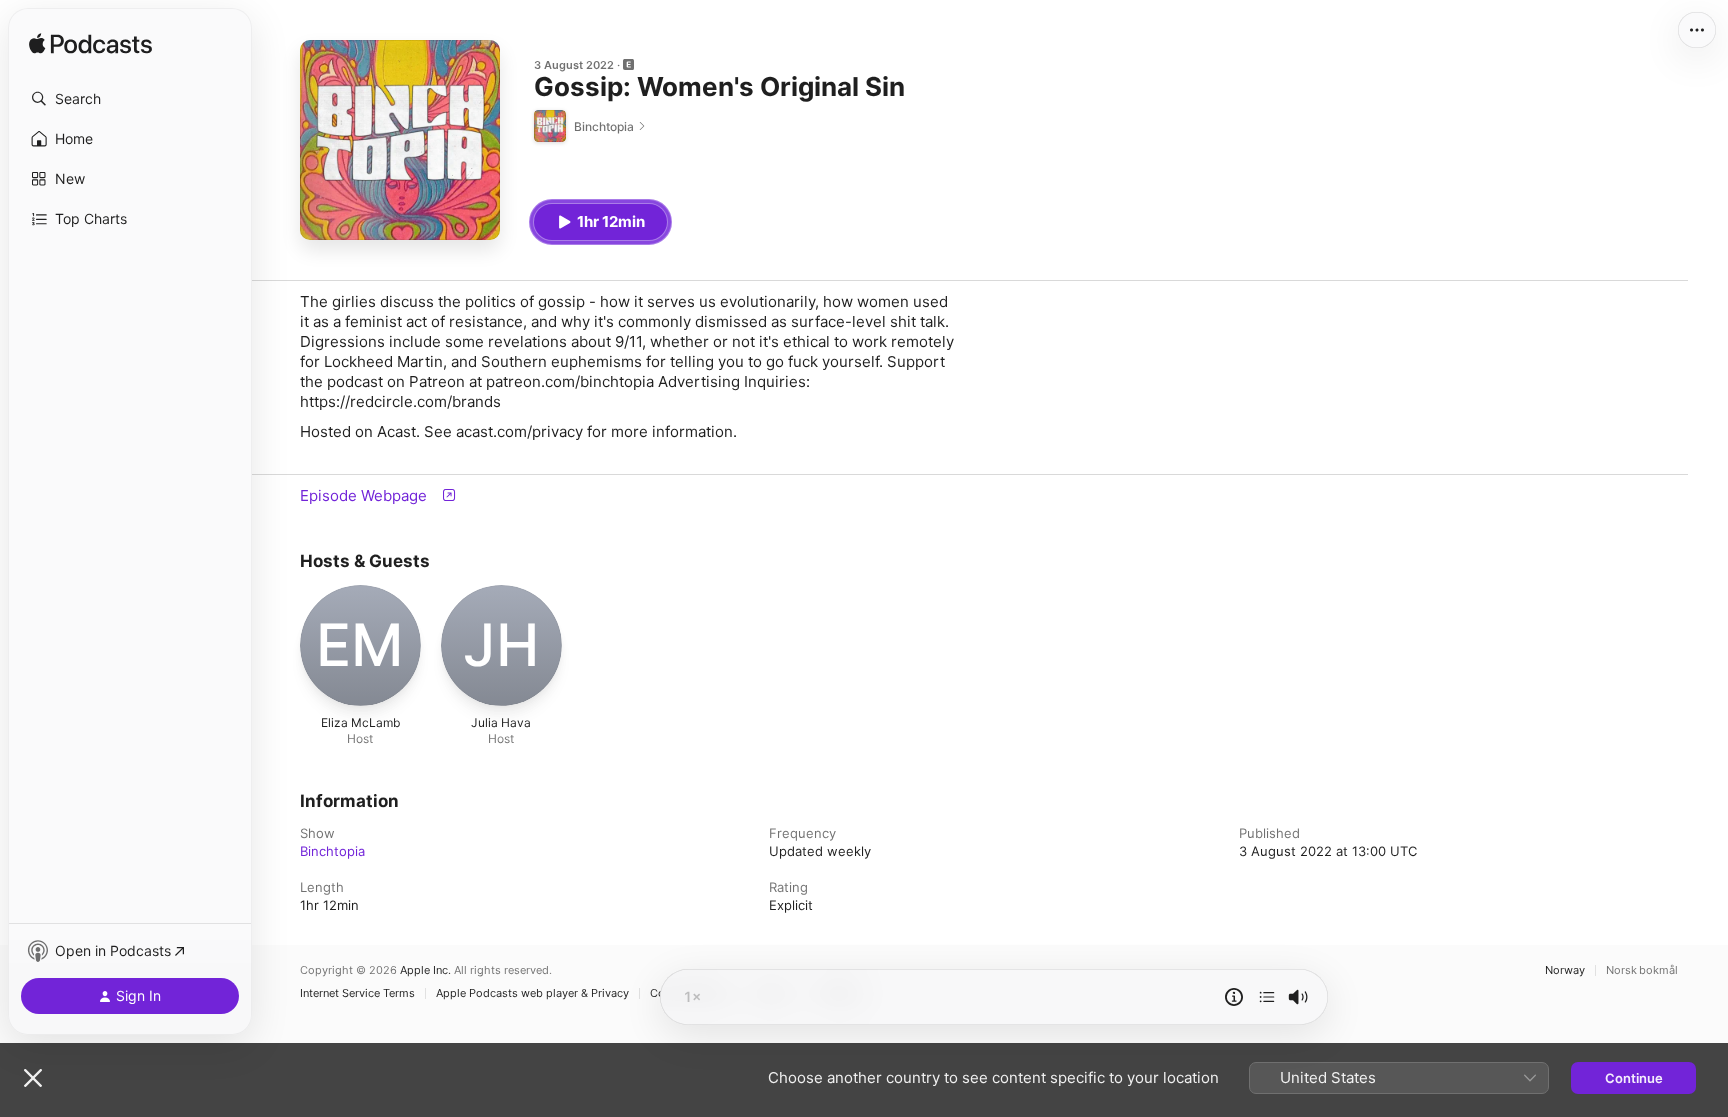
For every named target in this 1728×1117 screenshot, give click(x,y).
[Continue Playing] (1267, 997)
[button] (130, 99)
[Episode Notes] (1234, 997)
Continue (1634, 1078)
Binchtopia (332, 851)
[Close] (33, 1078)
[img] (90, 45)
